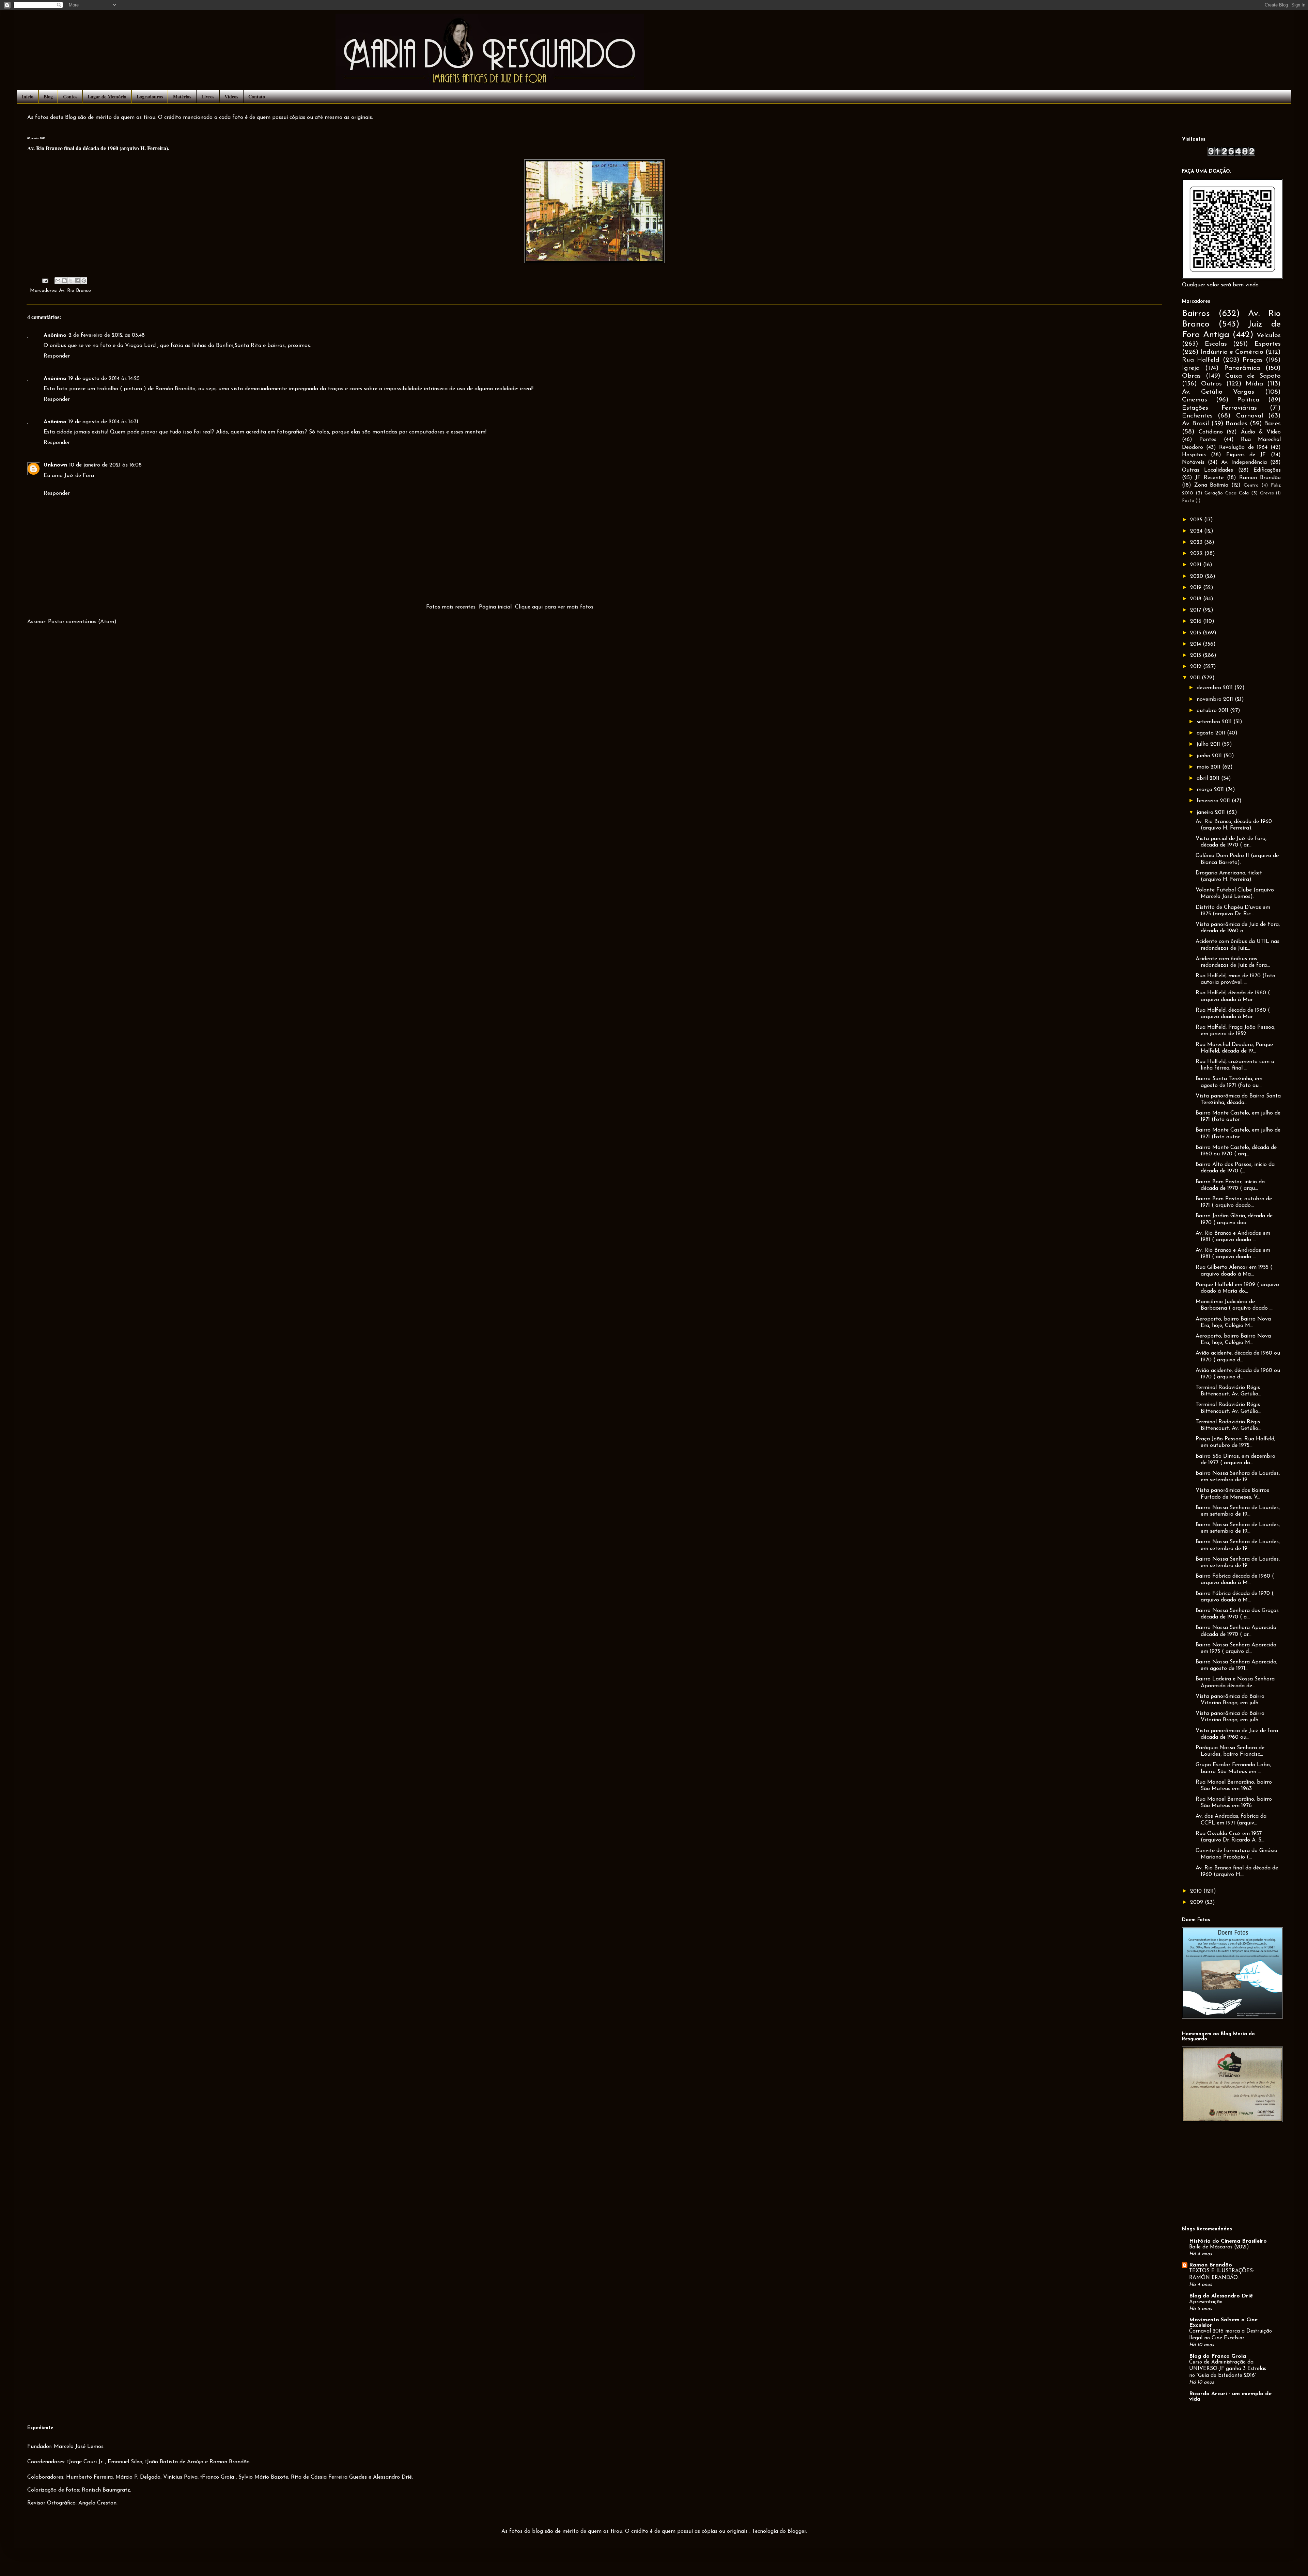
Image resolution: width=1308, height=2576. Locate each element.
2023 (1197, 542)
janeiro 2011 (1212, 812)
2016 (1197, 621)
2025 (1197, 520)
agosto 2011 (1212, 733)
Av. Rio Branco (75, 291)
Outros (1211, 384)
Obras (1191, 376)
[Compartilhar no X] (71, 281)
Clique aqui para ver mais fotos (554, 607)
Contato (257, 97)
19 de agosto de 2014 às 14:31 (103, 422)
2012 (1197, 667)
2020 (1197, 576)
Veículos (1269, 336)
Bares (1272, 424)
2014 (1196, 644)
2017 (1196, 610)
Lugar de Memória (107, 97)
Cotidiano (1211, 432)
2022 (1197, 554)
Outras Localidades (1208, 470)
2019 (1197, 588)
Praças (1253, 360)
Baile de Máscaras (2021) (1219, 2247)
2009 (1197, 1902)
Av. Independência (1244, 462)
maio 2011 (1209, 767)
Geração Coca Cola (1227, 493)
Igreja (1191, 368)
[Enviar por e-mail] (58, 281)
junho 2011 (1210, 756)
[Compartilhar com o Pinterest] (84, 281)
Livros (208, 97)
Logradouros (150, 97)
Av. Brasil (1195, 424)
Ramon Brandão (1260, 478)
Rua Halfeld (1201, 360)
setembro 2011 (1215, 722)
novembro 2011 (1216, 699)
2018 (1197, 599)
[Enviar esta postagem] (45, 280)
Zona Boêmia (1211, 485)
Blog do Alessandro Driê (1221, 2296)
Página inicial (495, 607)
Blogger (797, 2531)
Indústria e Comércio (1232, 352)
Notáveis (1193, 462)
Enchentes (1197, 416)
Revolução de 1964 (1243, 447)
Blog (48, 97)
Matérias (182, 97)
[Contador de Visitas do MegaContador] (1231, 155)
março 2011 (1211, 790)
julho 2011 (1209, 744)
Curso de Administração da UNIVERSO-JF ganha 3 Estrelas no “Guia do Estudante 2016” (1228, 2369)
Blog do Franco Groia (1218, 2356)
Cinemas (1195, 400)
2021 (1197, 565)
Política (1248, 400)
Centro (1251, 485)
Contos (70, 97)
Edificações (1267, 470)
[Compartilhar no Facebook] (77, 281)
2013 (1196, 655)
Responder (57, 356)
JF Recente (1209, 478)
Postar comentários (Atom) (82, 622)
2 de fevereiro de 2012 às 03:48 (107, 335)
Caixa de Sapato (1253, 376)
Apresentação (1206, 2302)
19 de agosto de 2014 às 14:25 (104, 379)
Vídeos (231, 97)
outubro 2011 (1213, 711)
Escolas (1216, 344)
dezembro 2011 (1216, 688)
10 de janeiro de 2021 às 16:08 (105, 465)
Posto (1188, 501)
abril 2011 (1209, 778)
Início (28, 97)
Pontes (1208, 440)
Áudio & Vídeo (1261, 432)
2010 (1197, 1891)
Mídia (1254, 384)
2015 (1196, 633)
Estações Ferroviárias (1219, 408)
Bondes (1236, 424)
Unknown (55, 465)
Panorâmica (1242, 368)
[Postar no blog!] (64, 281)
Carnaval (1250, 416)
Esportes (1268, 344)
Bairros (1196, 314)
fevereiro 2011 (1214, 801)
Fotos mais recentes (451, 607)
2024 (1197, 531)
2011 (1196, 678)
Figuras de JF (1246, 455)
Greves (1267, 493)
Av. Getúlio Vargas (1218, 392)
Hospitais (1194, 455)
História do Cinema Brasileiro (1228, 2241)
